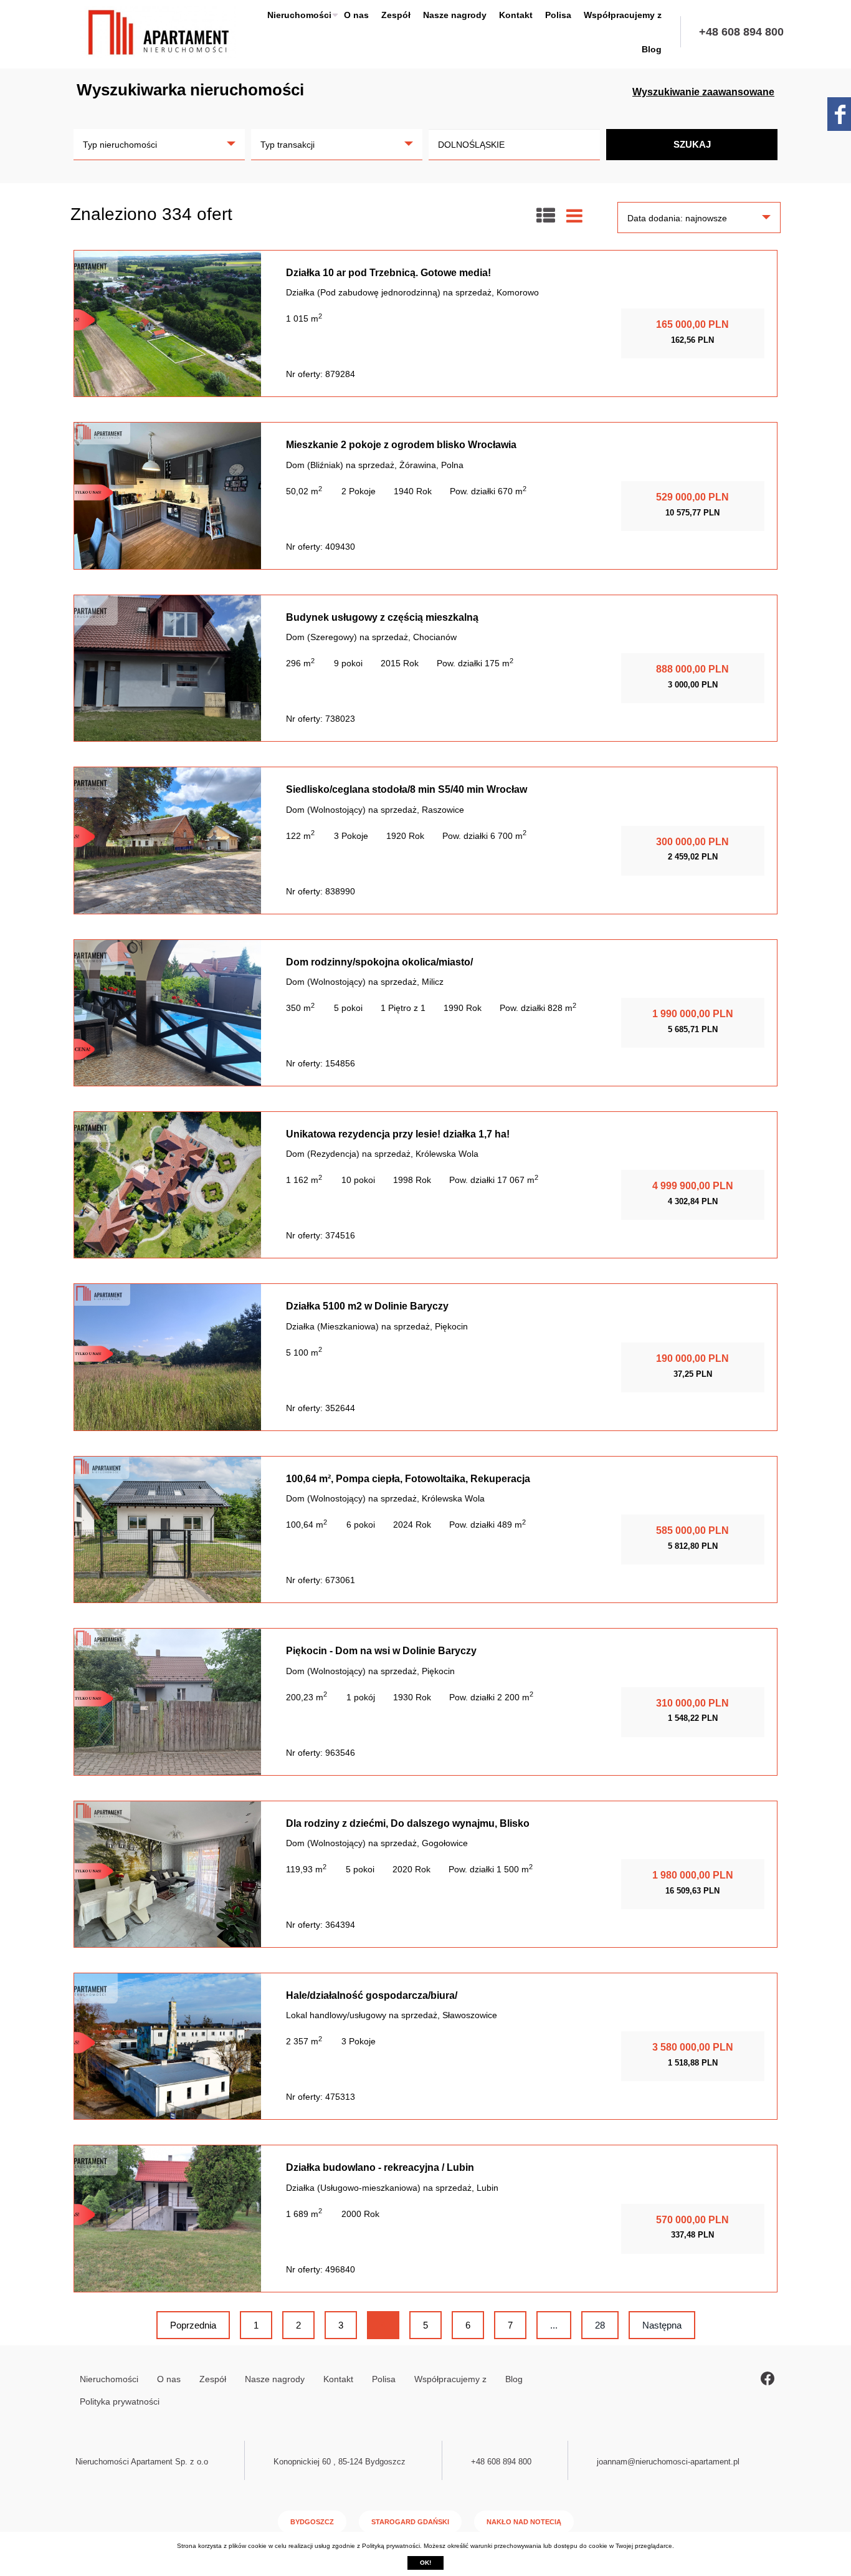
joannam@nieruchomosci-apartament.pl (668, 2462)
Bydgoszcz (312, 2522)
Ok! (425, 2563)
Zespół (396, 15)
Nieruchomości (299, 15)
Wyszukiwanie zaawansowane (703, 92)
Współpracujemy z (623, 15)
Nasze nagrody (455, 15)
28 (600, 2325)
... (554, 2325)
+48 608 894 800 (741, 32)
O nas (356, 15)
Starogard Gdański (410, 2522)
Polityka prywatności (120, 2401)
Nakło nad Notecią (524, 2522)
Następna (662, 2325)
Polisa (558, 15)
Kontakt (516, 15)
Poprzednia (193, 2325)
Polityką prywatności (391, 2546)
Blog (652, 49)
